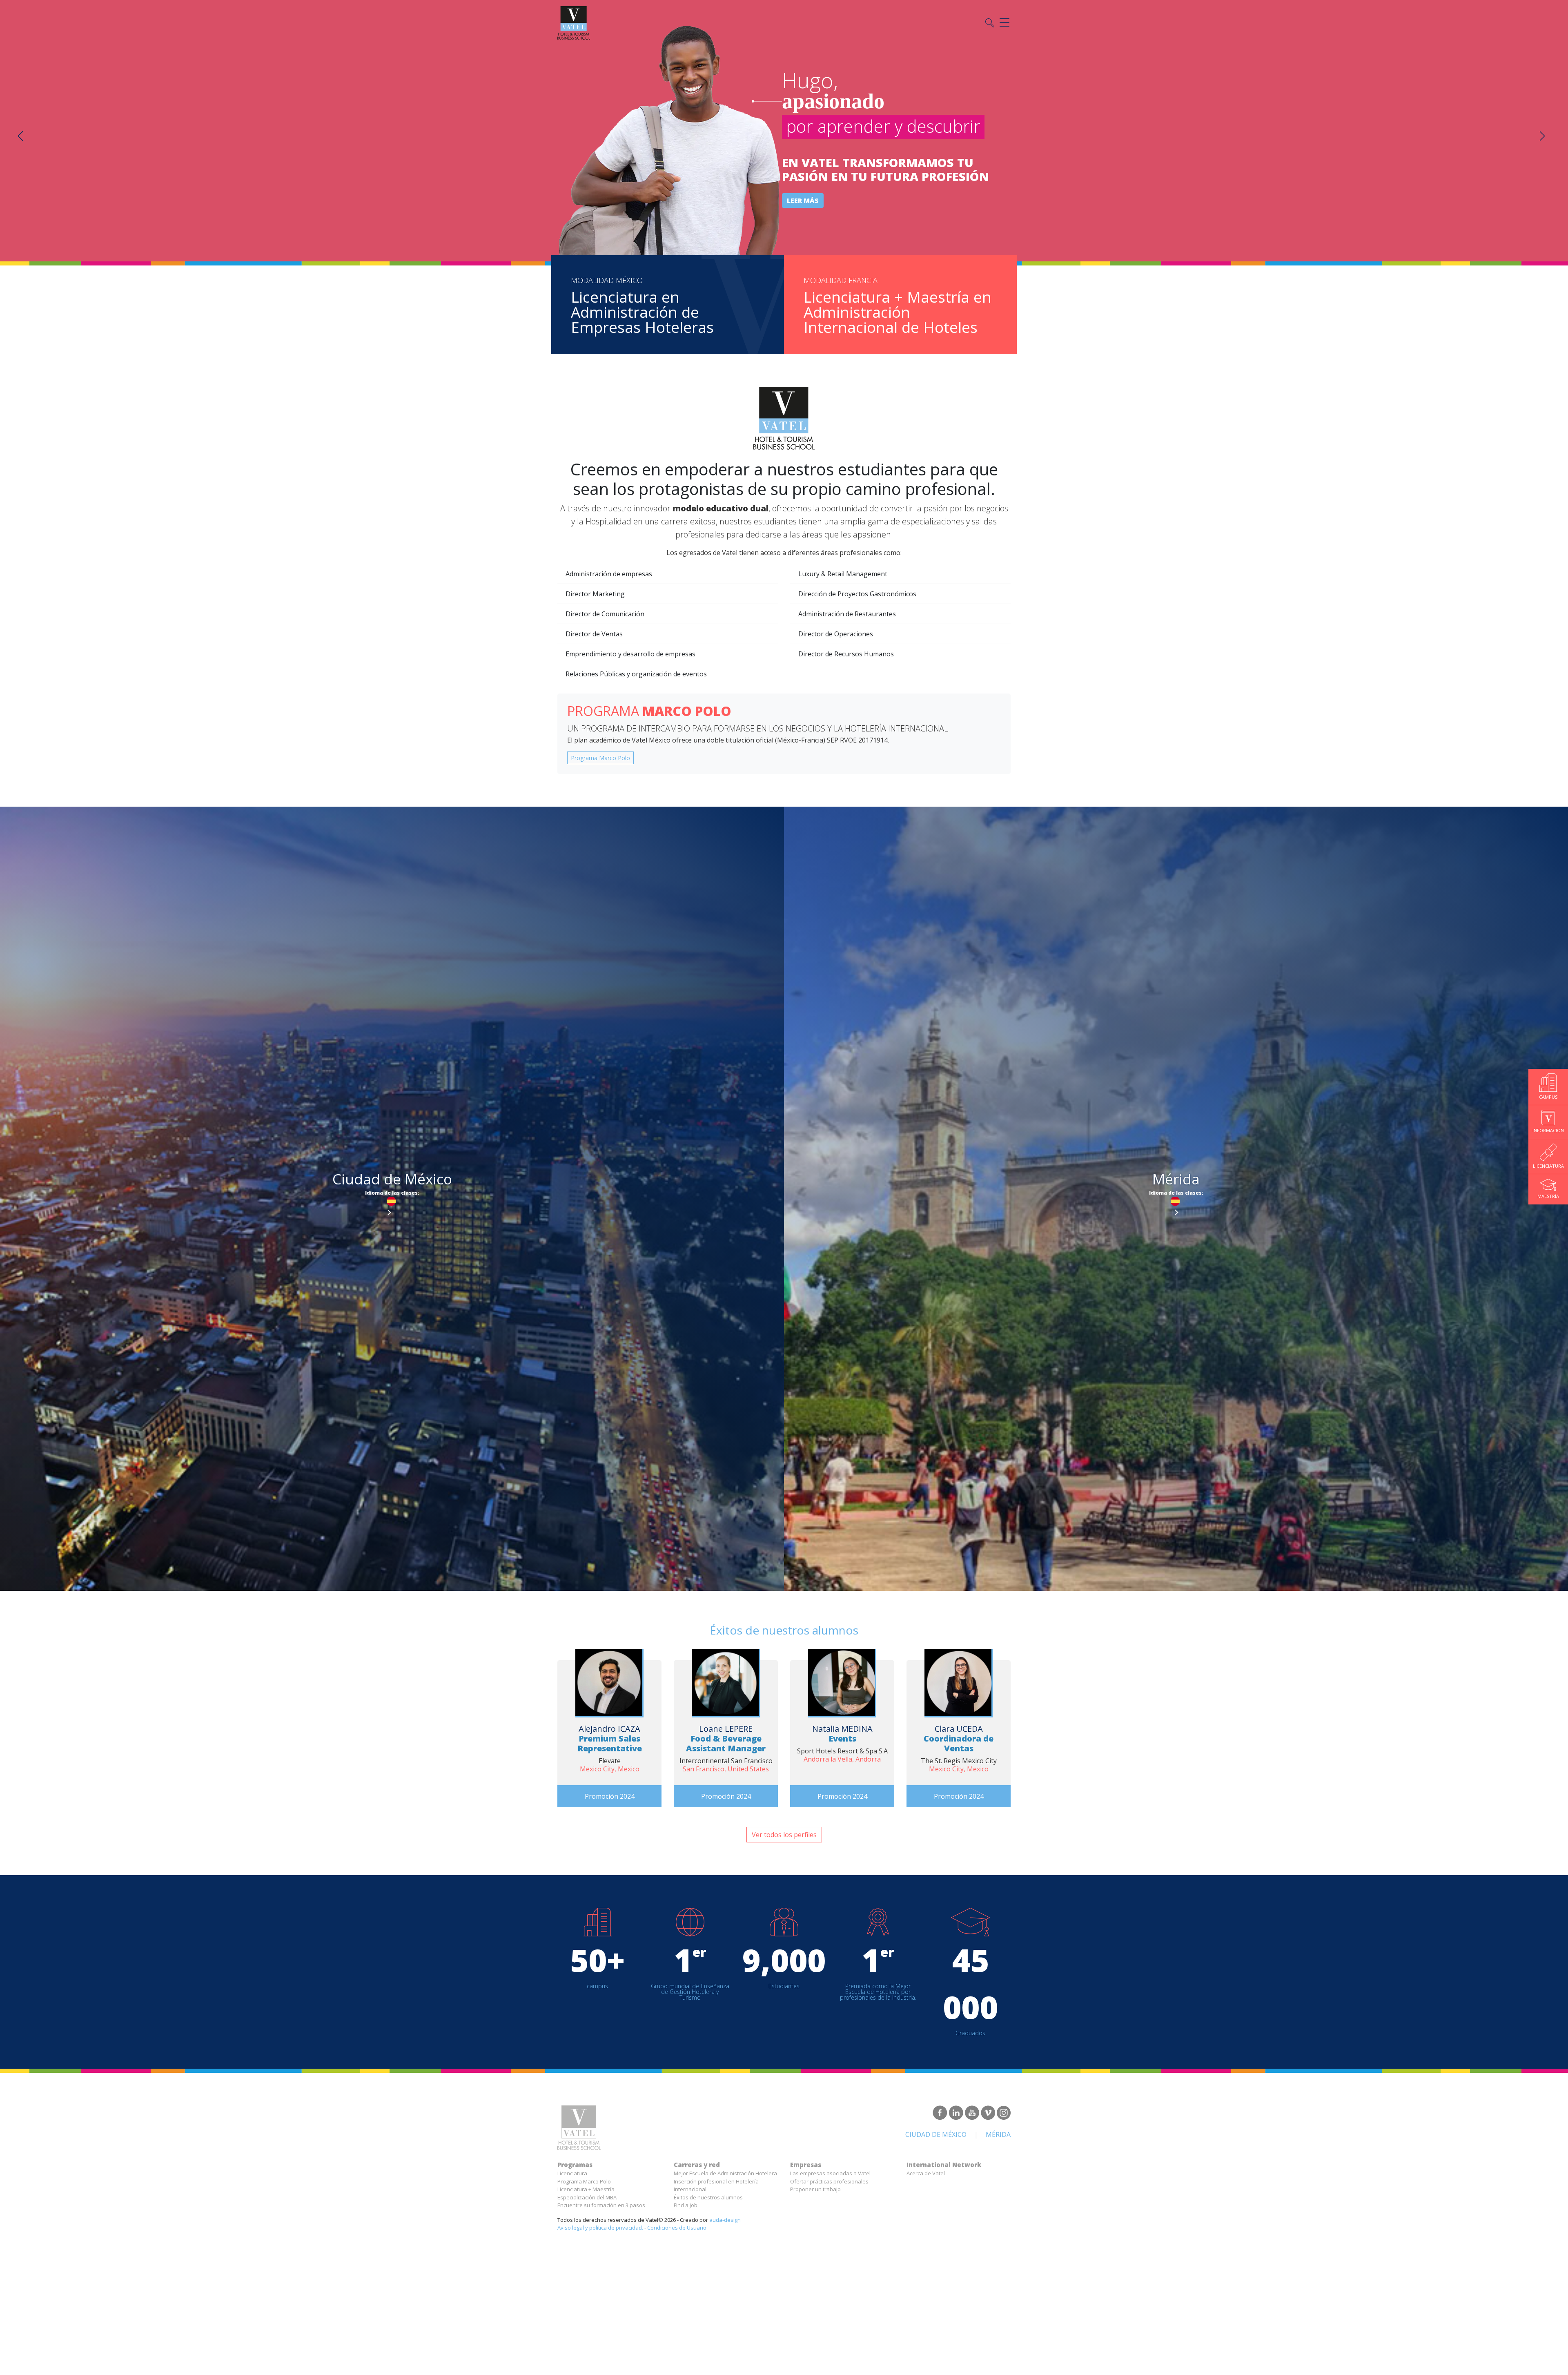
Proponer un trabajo (815, 2189)
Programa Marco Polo (600, 758)
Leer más (803, 201)
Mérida (998, 2134)
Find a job (686, 2205)
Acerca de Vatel (926, 2173)
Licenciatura (572, 2173)
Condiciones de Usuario (677, 2228)
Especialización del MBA (587, 2197)
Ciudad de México (936, 2134)
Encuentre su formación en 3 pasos (601, 2205)
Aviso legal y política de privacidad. (600, 2228)
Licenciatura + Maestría (586, 2189)
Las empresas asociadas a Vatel (830, 2173)
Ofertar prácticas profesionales (829, 2181)
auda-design (725, 2220)
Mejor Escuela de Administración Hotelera (725, 2173)
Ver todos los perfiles (784, 1835)
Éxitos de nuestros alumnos (708, 2197)
